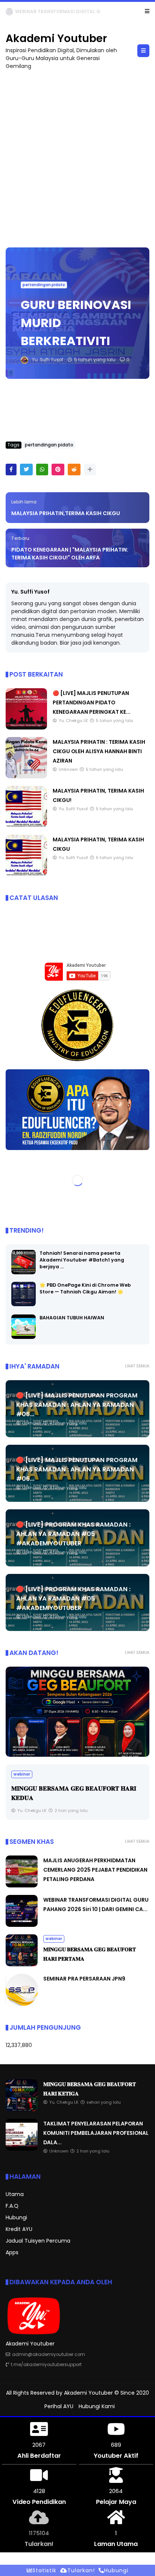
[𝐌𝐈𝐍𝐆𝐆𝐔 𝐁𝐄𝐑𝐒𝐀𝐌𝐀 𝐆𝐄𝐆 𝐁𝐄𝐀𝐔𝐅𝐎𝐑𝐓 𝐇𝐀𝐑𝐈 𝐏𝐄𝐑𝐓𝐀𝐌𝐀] (22, 1965)
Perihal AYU (59, 2407)
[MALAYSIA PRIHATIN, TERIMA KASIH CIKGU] (26, 874)
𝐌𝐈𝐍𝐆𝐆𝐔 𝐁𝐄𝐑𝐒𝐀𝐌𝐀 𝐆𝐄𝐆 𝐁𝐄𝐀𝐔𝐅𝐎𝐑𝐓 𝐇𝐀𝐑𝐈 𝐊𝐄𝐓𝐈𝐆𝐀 (98, 11)
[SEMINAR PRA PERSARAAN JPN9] (22, 2004)
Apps (12, 2253)
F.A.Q (12, 2206)
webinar (17, 11)
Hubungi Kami (97, 2407)
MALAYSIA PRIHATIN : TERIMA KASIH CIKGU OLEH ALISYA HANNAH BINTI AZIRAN (99, 752)
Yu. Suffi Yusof (30, 592)
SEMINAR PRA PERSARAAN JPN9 (84, 1979)
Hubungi (16, 2218)
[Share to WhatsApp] (42, 470)
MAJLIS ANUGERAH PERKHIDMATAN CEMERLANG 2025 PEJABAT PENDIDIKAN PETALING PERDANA (95, 1870)
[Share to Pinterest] (58, 470)
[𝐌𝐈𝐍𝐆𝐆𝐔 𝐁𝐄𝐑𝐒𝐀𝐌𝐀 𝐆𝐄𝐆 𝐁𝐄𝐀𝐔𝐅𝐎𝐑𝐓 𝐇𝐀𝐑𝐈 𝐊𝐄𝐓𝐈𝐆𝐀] (36, 14)
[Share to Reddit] (74, 470)
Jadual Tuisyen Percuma (38, 2241)
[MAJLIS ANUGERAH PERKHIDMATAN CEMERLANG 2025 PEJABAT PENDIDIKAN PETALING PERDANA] (22, 1886)
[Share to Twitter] (26, 470)
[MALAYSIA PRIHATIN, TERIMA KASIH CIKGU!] (26, 826)
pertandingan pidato (44, 285)
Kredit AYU (19, 2229)
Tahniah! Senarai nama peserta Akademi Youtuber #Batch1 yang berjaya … (82, 1260)
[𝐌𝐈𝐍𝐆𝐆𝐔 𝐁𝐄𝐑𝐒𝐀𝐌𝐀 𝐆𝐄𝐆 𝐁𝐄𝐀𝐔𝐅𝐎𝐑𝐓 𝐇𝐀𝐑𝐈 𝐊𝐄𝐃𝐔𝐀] (77, 1712)
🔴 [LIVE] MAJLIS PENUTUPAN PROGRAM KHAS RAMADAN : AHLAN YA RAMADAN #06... (77, 1405)
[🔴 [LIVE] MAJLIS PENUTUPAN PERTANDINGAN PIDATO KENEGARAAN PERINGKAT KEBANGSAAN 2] (26, 728)
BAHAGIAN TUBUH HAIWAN (72, 1318)
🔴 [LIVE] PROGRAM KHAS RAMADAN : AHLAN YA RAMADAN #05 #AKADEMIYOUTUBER (73, 1534)
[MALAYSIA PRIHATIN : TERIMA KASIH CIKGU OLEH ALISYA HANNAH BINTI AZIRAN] (26, 777)
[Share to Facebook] (11, 470)
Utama (15, 2195)
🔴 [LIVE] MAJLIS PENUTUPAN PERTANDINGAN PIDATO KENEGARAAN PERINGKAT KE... (92, 703)
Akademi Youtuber (56, 39)
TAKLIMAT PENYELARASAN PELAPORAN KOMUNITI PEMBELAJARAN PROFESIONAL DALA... (96, 2133)
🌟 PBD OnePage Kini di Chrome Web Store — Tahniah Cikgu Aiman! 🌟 (85, 1289)
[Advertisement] (77, 155)
